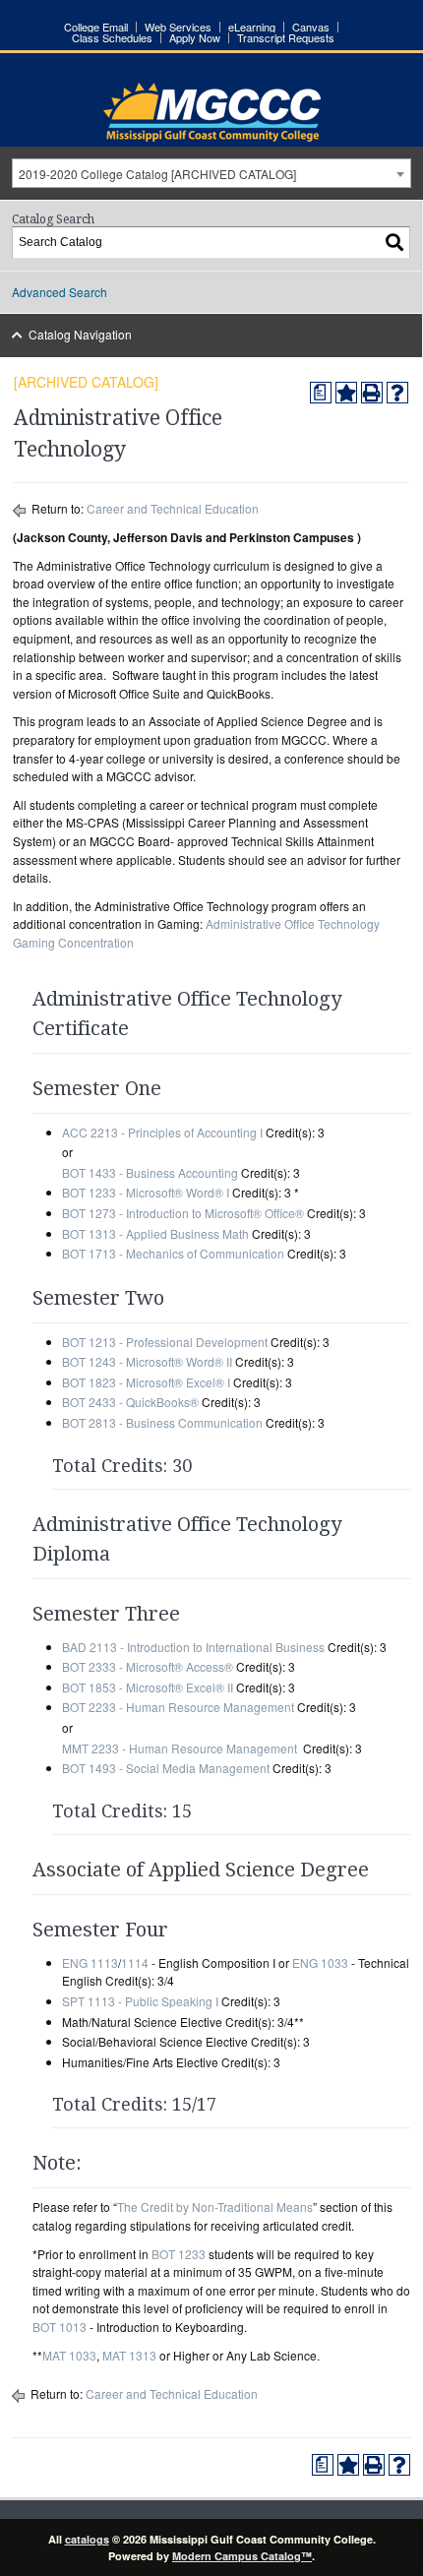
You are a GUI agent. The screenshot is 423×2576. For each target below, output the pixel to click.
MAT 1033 (69, 2355)
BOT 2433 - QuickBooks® (130, 1402)
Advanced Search (60, 292)
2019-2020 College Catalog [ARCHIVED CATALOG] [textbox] (157, 174)
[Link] (212, 136)
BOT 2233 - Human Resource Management (178, 1707)
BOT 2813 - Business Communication (162, 1422)
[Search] (395, 243)
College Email (96, 27)
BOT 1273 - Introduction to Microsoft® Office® (183, 1213)
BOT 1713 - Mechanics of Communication (173, 1253)
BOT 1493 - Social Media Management (166, 1768)
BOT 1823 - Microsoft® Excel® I (146, 1382)
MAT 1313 (129, 2355)
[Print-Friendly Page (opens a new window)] (372, 393)
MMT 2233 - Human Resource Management (180, 1748)
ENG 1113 (90, 1963)
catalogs (87, 2539)
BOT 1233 (179, 2254)
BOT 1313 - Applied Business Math (155, 1233)
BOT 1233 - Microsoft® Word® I (146, 1192)
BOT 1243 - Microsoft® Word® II (147, 1361)
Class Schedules (112, 38)
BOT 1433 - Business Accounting (150, 1172)
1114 (135, 1963)
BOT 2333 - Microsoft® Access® (148, 1666)
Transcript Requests (286, 38)
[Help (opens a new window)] (397, 393)
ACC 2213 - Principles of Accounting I (162, 1132)
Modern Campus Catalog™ (242, 2556)
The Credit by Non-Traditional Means (215, 2207)
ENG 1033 (320, 1963)
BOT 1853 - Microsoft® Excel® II (148, 1687)
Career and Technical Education (173, 508)
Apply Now (195, 38)
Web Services (178, 27)
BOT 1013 (60, 2327)
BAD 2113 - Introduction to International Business (193, 1647)
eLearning (252, 27)
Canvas (311, 27)
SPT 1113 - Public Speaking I (140, 2001)
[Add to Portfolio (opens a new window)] (346, 393)
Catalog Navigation (80, 334)
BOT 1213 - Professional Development (165, 1342)
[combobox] (211, 173)
